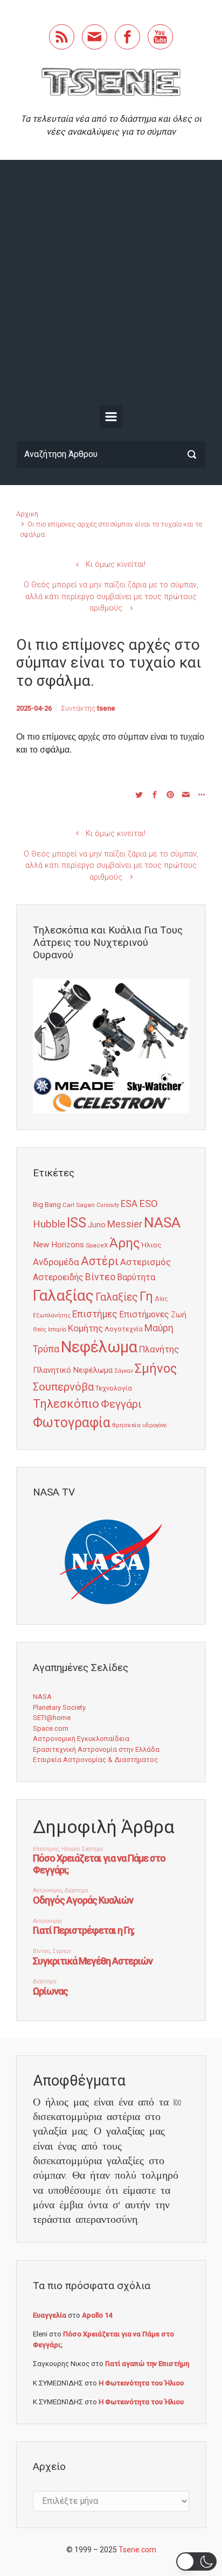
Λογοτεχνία (124, 1329)
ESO (148, 1204)
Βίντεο (100, 1277)
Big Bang (47, 1204)
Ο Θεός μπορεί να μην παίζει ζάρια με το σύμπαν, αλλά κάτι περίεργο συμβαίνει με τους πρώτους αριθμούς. (111, 596)
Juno (97, 1225)
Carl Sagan (79, 1205)
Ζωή (179, 1315)
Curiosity (108, 1205)
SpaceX (97, 1245)
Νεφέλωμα (99, 1347)
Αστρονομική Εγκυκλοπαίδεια (81, 1739)
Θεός (40, 1329)
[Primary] (111, 417)
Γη (146, 1297)
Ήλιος (151, 1245)
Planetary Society (59, 1707)
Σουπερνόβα (63, 1387)
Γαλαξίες (117, 1297)
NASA (162, 1222)
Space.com (51, 1728)
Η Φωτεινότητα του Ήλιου (141, 2383)
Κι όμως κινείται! (116, 564)
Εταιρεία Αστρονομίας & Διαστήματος (95, 1760)
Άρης (124, 1243)
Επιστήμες (95, 1314)
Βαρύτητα (136, 1277)
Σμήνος (156, 1368)
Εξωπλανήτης (52, 1315)
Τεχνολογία (114, 1388)
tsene (106, 708)
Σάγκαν (124, 1371)
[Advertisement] (111, 285)
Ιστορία (57, 1329)
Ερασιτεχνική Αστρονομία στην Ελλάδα (96, 1749)
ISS (77, 1223)
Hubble (49, 1224)
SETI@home (52, 1718)
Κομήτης (85, 1328)
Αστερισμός (145, 1262)
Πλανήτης (159, 1349)
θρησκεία (126, 1425)
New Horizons (58, 1245)
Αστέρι (100, 1261)
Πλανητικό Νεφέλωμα (73, 1370)
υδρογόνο (154, 1425)
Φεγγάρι (121, 1404)
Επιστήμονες (144, 1314)
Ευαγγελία (50, 2315)
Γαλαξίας (63, 1296)
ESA (129, 1204)
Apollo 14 (97, 2315)
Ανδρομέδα (56, 1262)
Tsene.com (137, 2550)
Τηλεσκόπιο (66, 1403)
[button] (196, 2561)
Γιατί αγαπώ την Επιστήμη (147, 2364)
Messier (125, 1224)
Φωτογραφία (72, 1423)
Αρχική (27, 514)
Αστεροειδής (58, 1277)
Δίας (161, 1299)
